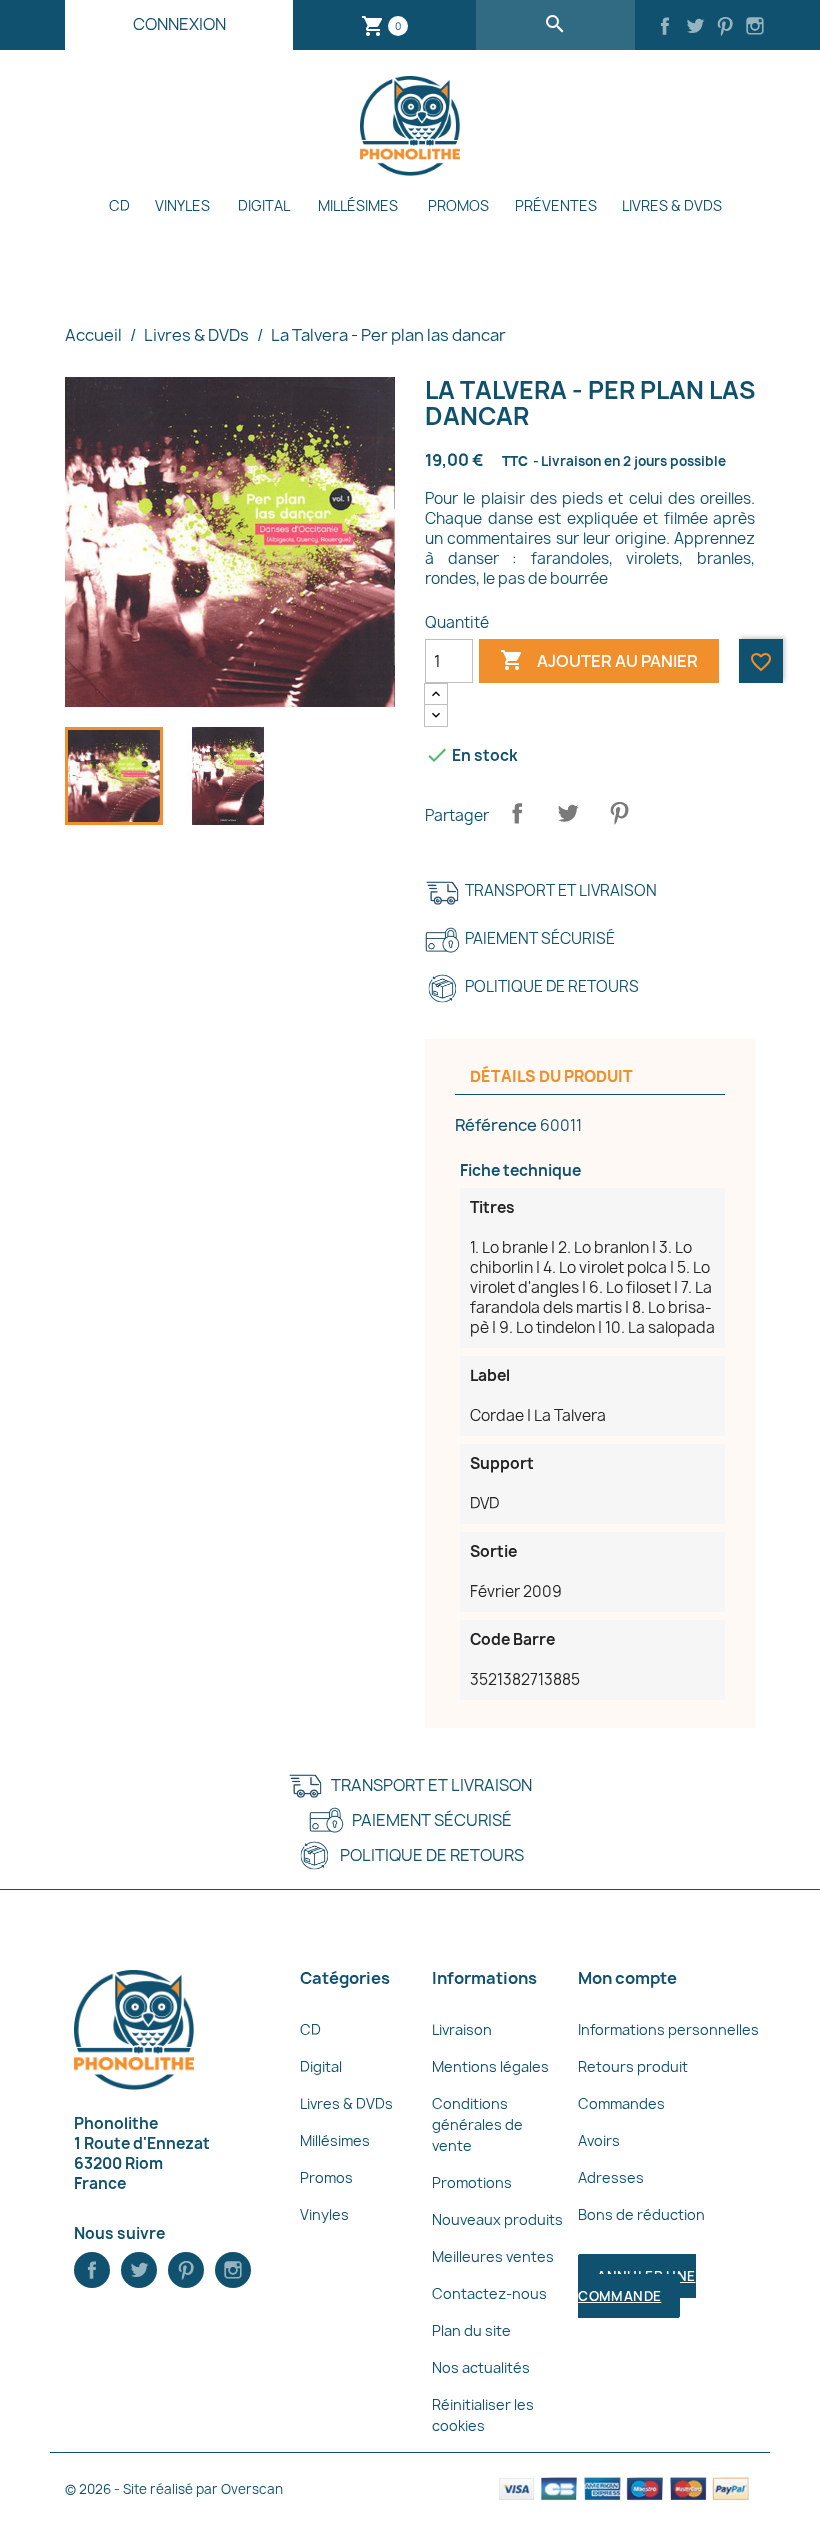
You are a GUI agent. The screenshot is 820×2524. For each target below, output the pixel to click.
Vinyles (182, 205)
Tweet (568, 813)
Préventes (556, 205)
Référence (496, 1125)
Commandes (621, 2103)
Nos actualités (481, 2367)
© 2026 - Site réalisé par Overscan (174, 2489)
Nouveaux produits (497, 2219)
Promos (458, 205)
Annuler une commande (636, 2286)
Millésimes (358, 205)
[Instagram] (755, 28)
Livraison (462, 2029)
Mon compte (627, 1978)
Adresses (611, 2177)
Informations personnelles (668, 2029)
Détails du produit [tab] (551, 1076)
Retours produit (633, 2066)
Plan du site (471, 2330)
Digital (264, 205)
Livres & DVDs (672, 205)
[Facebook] (665, 28)
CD (119, 205)
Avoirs (599, 2140)
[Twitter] (695, 28)
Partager (517, 813)
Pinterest (619, 813)
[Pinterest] (725, 28)
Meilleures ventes (493, 2256)
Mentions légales (490, 2066)
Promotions (472, 2182)
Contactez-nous (489, 2293)
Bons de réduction (641, 2214)
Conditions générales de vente (477, 2124)
